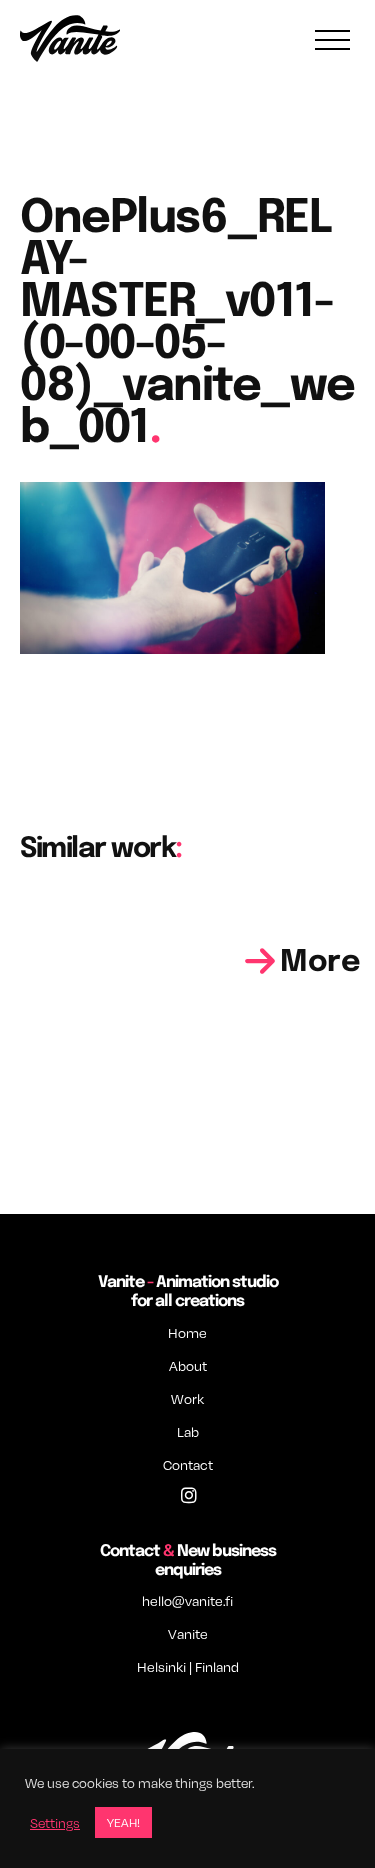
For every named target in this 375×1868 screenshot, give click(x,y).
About (188, 1365)
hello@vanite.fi (187, 1600)
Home (187, 1332)
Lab (188, 1431)
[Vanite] (70, 41)
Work (187, 1398)
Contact (188, 1464)
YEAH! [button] (123, 1822)
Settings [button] (55, 1823)
